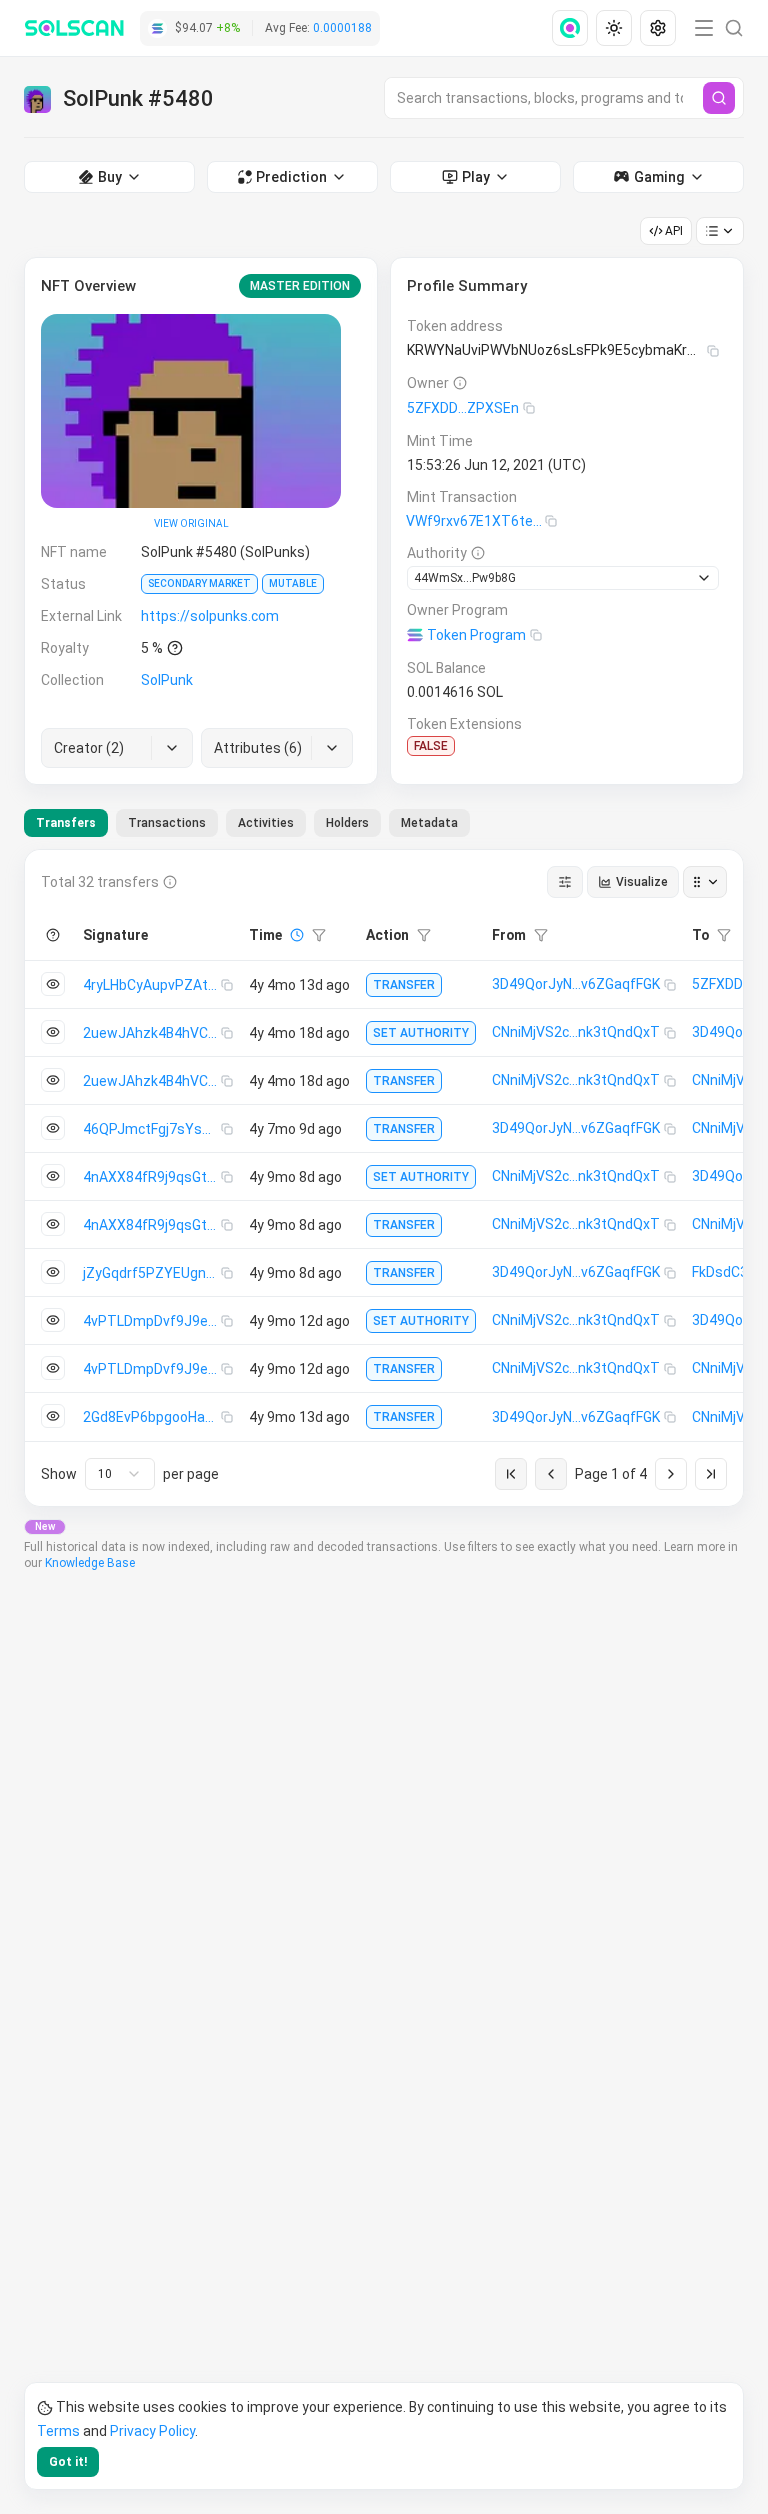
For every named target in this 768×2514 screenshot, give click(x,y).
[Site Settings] (658, 28)
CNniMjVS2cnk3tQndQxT (576, 1032)
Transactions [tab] (167, 823)
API (674, 231)
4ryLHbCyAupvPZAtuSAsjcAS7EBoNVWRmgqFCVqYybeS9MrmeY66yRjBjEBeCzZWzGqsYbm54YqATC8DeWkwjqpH (152, 985)
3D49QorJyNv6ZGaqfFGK (576, 984)
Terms (58, 2431)
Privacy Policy (152, 2431)
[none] (574, 28)
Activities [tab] (266, 823)
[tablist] (247, 823)
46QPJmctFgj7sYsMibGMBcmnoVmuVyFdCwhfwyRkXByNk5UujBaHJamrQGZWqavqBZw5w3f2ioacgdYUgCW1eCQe (152, 1129)
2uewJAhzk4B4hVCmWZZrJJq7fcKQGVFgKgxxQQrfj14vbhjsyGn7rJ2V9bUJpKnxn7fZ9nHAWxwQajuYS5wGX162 (152, 1033)
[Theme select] (614, 28)
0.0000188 (342, 28)
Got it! (68, 2462)
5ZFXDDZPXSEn (463, 408)
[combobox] (120, 1474)
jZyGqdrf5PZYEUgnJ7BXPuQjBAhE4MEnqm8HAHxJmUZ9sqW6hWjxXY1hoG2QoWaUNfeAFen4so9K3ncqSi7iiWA (152, 1273)
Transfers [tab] (66, 823)
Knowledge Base (90, 1563)
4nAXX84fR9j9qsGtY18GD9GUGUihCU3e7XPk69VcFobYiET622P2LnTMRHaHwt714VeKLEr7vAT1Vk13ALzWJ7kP (152, 1177)
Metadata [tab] (429, 823)
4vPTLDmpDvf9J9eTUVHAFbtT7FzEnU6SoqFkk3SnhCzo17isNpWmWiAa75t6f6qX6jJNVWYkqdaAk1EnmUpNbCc (152, 1321)
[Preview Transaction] (53, 984)
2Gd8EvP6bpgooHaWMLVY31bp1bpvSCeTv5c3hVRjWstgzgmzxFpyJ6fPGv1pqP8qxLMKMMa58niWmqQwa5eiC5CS (152, 1417)
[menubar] (616, 28)
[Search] (719, 98)
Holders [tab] (347, 823)
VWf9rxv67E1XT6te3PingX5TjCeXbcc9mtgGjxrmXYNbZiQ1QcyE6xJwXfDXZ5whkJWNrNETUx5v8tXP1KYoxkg (475, 521)
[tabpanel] (384, 1178)
